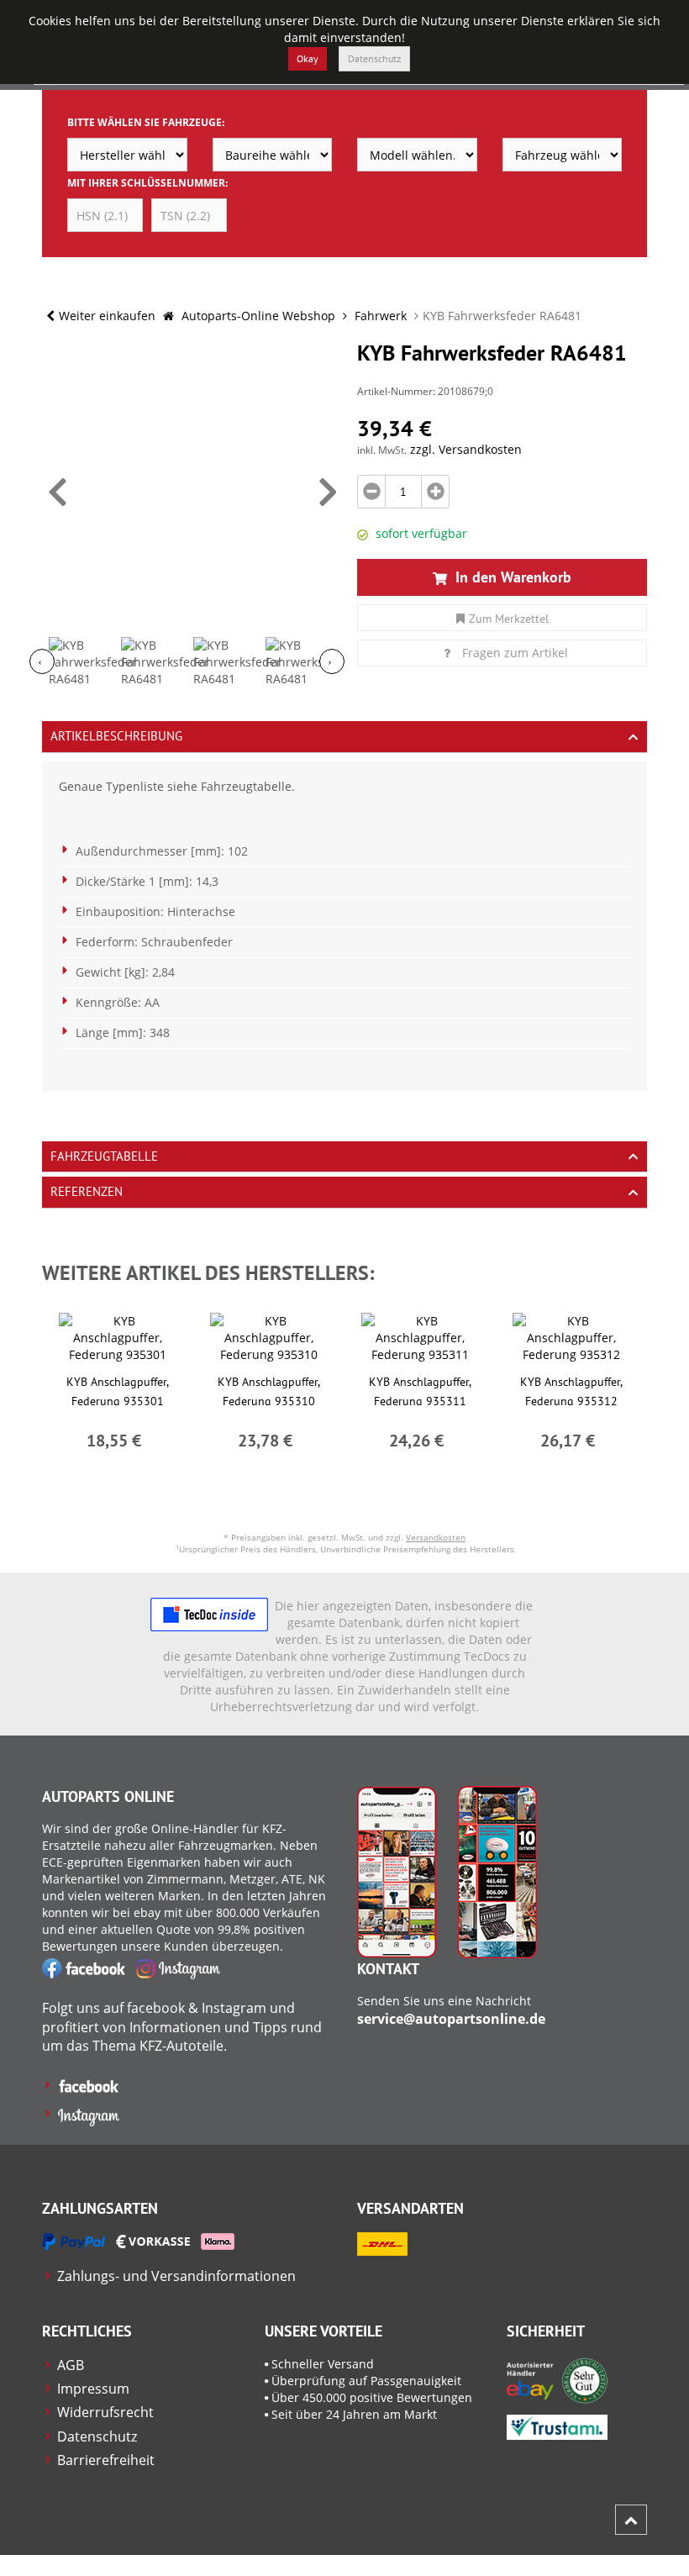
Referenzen (87, 1191)
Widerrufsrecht (105, 2412)
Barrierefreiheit (106, 2460)
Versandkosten (436, 1537)
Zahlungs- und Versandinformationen (176, 2276)
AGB (71, 2365)
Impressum (93, 2389)
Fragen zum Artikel (515, 653)
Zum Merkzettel (509, 619)
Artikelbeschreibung (116, 736)
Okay (308, 58)
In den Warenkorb (511, 577)
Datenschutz (374, 58)
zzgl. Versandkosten (466, 449)
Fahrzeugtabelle (104, 1156)
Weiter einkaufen (107, 316)
